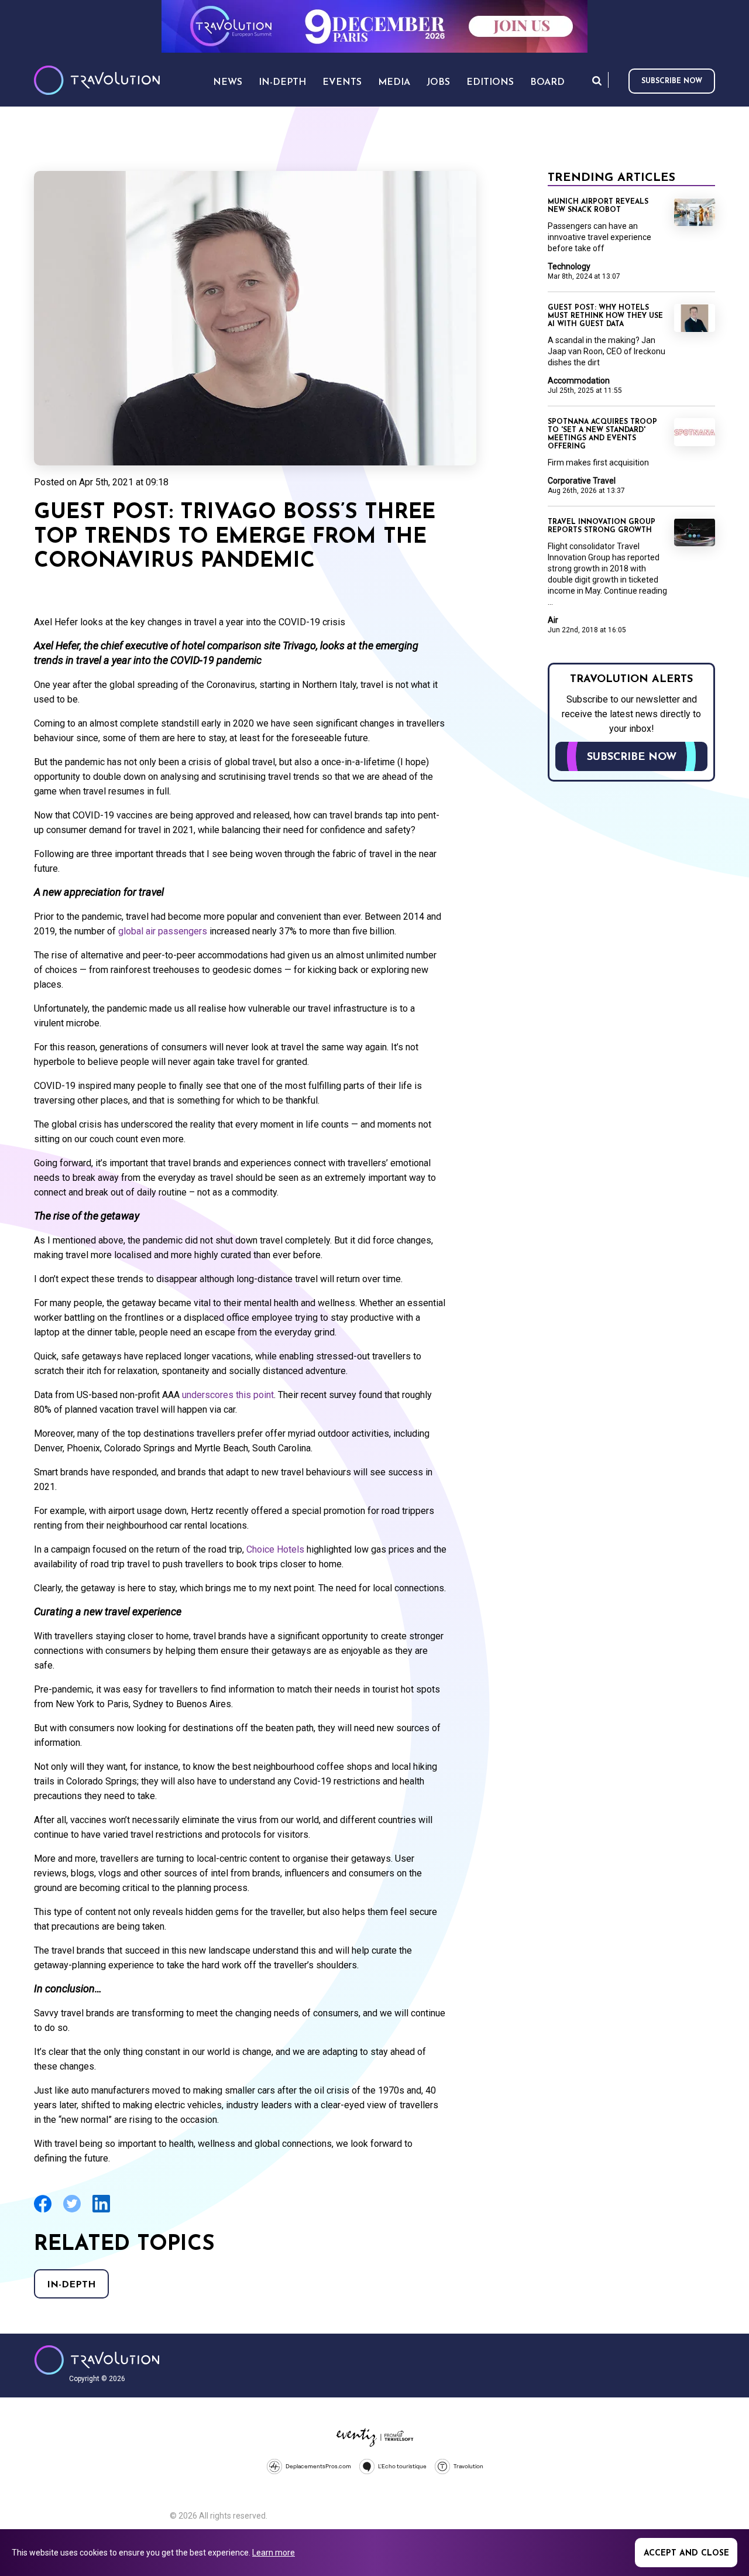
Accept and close (686, 2553)
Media (394, 83)
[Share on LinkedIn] (101, 2211)
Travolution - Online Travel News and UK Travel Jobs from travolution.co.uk (97, 2360)
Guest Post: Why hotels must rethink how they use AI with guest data (605, 316)
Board (547, 83)
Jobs (438, 83)
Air (553, 620)
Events (342, 83)
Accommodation (579, 381)
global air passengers (163, 931)
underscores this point (228, 1395)
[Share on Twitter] (72, 2211)
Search (597, 80)
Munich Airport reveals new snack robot (598, 206)
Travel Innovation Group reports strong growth (602, 526)
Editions (490, 83)
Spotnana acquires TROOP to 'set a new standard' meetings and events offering (602, 434)
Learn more (274, 2553)
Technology (569, 266)
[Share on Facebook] (43, 2211)
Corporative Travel (582, 481)
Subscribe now (672, 81)
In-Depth (71, 2285)
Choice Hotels (275, 1549)
